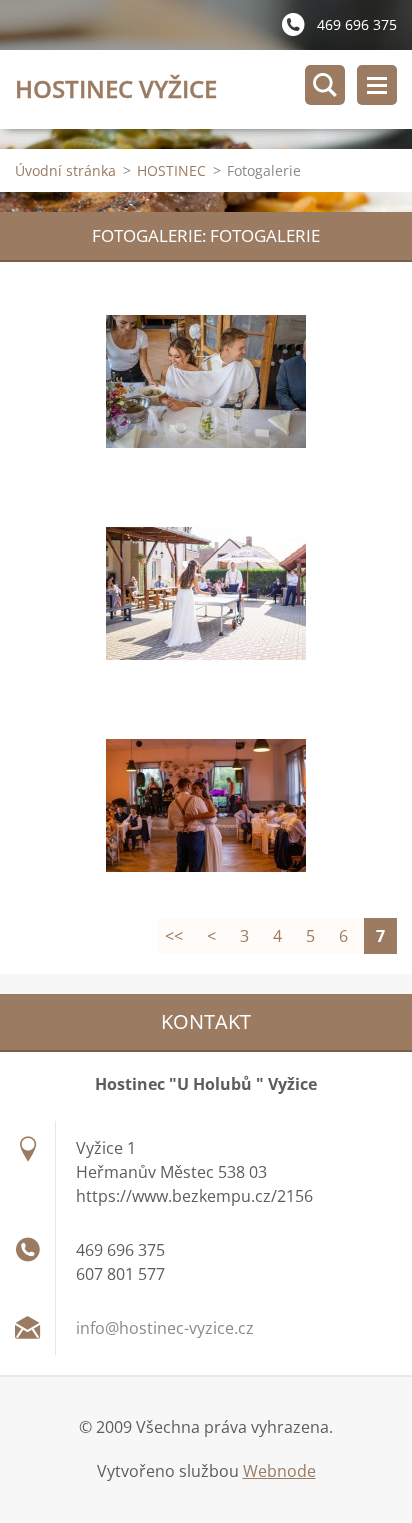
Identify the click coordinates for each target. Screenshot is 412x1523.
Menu (377, 85)
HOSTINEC (171, 170)
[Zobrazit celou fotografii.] (206, 382)
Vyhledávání (325, 85)
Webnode (279, 1471)
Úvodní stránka (65, 170)
